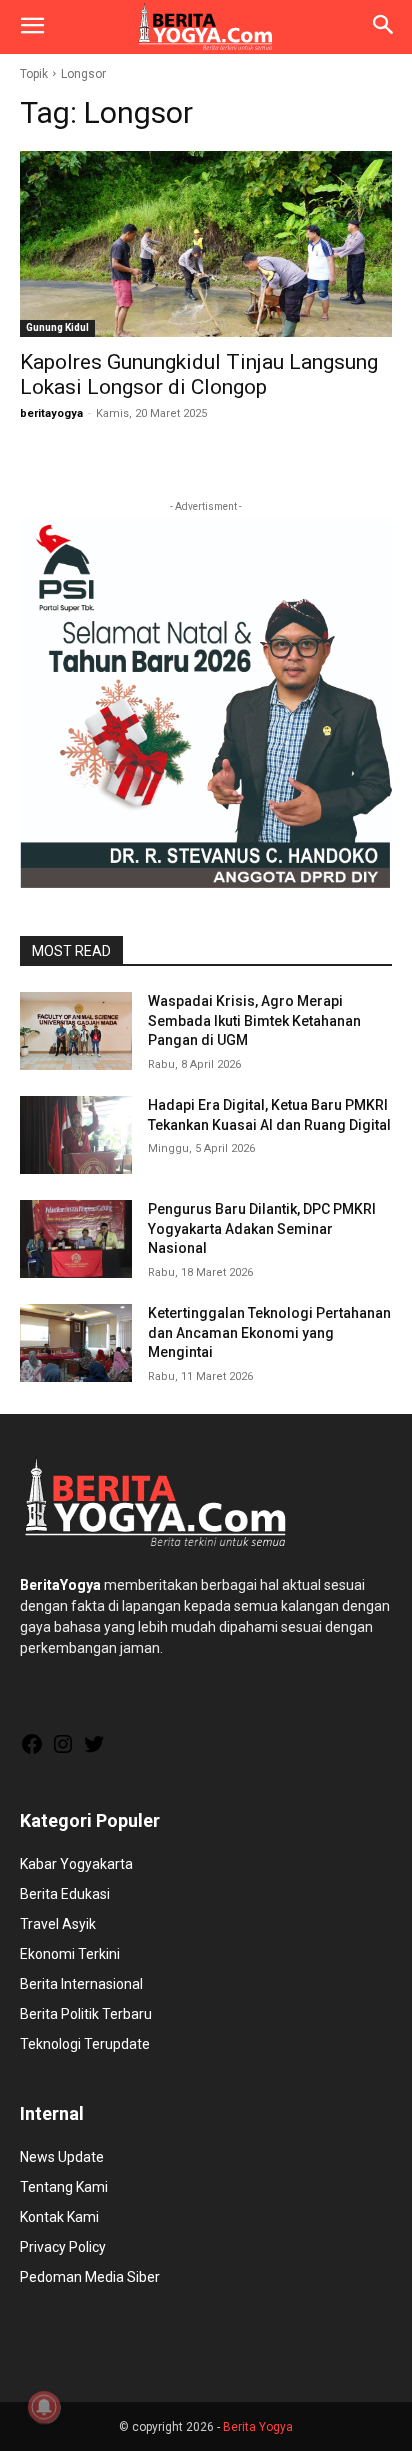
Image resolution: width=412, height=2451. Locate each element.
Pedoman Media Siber (90, 2277)
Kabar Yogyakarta (76, 1864)
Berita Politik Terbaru (86, 2014)
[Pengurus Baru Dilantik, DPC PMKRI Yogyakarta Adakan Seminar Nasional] (76, 1239)
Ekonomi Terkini (70, 1954)
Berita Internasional (81, 1984)
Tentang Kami (64, 2187)
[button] (32, 27)
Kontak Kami (59, 2217)
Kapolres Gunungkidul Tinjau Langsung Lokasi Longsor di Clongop (199, 374)
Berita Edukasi (65, 1894)
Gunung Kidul (57, 327)
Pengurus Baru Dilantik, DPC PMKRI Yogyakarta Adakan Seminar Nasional (262, 1228)
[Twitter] (94, 1751)
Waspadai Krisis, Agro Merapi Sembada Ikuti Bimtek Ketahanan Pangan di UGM (254, 1020)
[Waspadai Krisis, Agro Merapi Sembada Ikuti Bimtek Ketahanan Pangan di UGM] (76, 1031)
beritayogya (51, 413)
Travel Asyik (58, 1924)
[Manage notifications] (44, 2407)
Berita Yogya (258, 2427)
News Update (62, 2157)
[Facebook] (32, 1751)
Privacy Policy (63, 2247)
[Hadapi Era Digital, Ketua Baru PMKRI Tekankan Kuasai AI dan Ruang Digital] (76, 1135)
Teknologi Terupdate (85, 2044)
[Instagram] (63, 1751)
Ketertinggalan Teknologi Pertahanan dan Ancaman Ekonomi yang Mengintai (269, 1332)
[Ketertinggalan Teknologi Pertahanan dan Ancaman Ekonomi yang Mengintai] (76, 1343)
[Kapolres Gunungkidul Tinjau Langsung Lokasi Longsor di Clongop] (206, 244)
